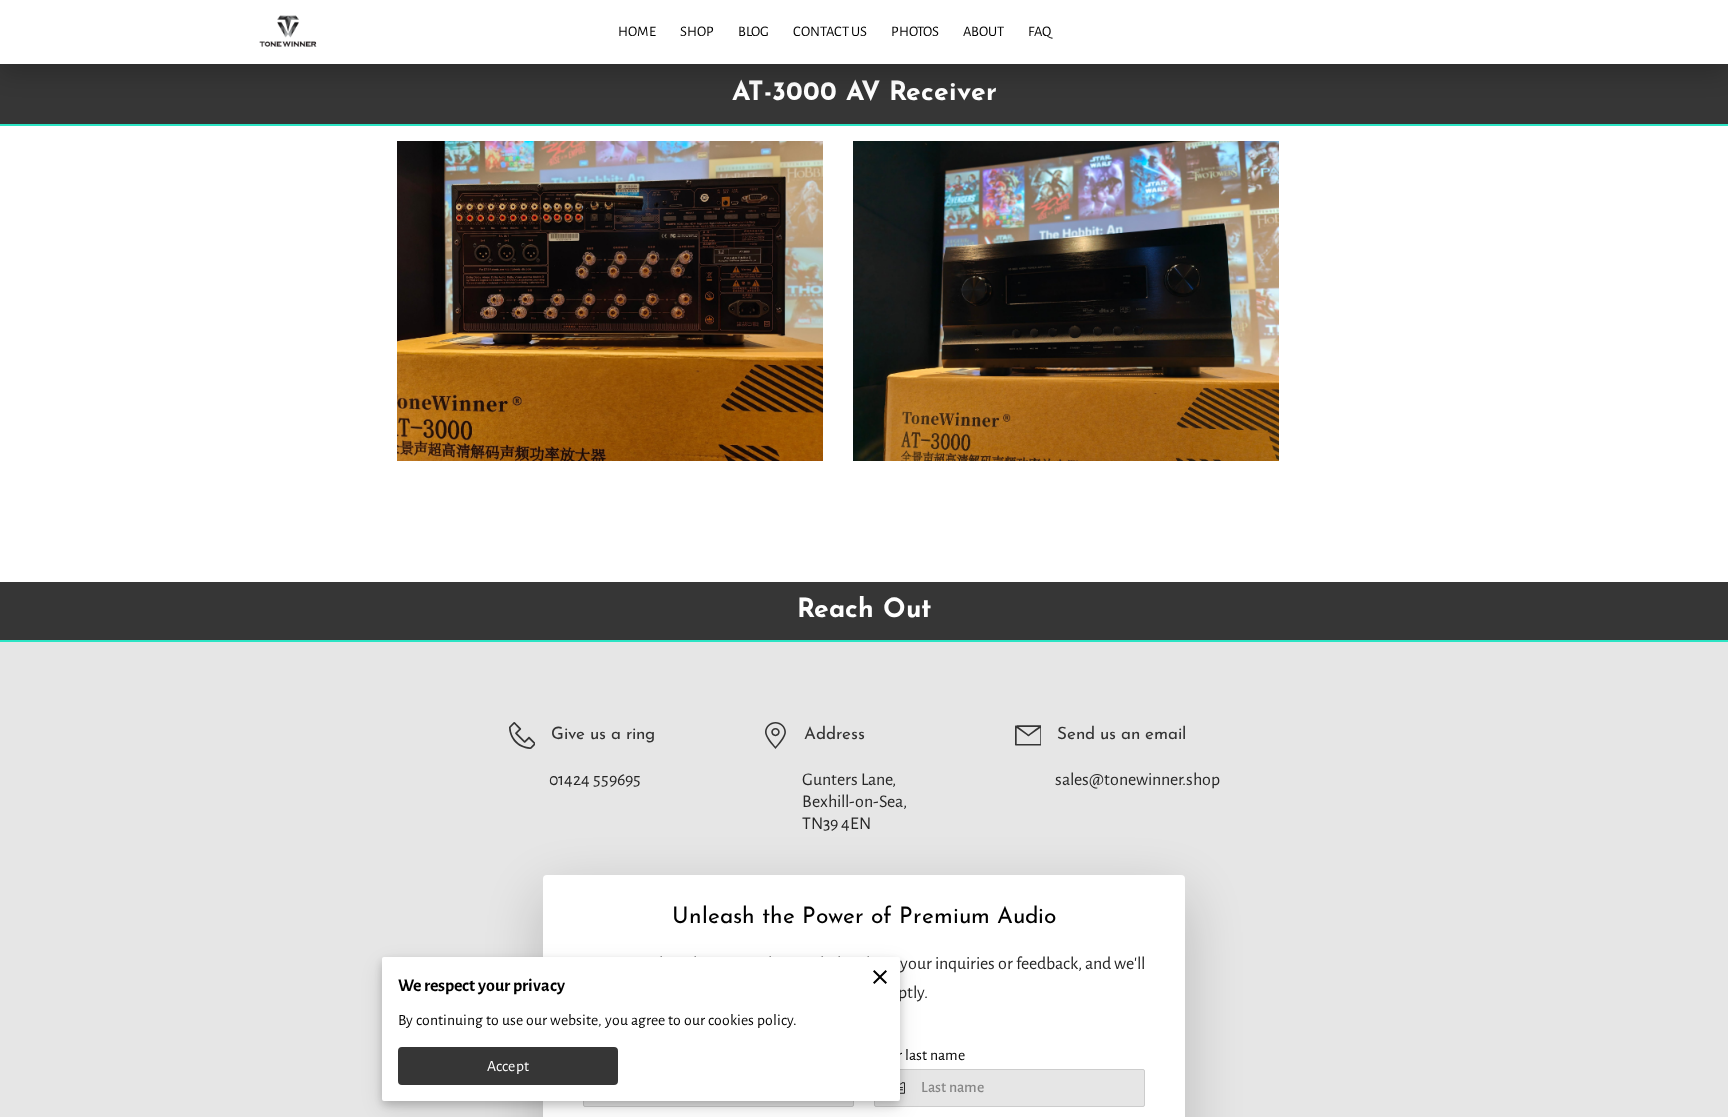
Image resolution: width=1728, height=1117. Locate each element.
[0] (1683, 31)
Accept (508, 1066)
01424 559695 (595, 780)
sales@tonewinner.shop (1137, 780)
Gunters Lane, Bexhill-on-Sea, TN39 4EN (854, 802)
